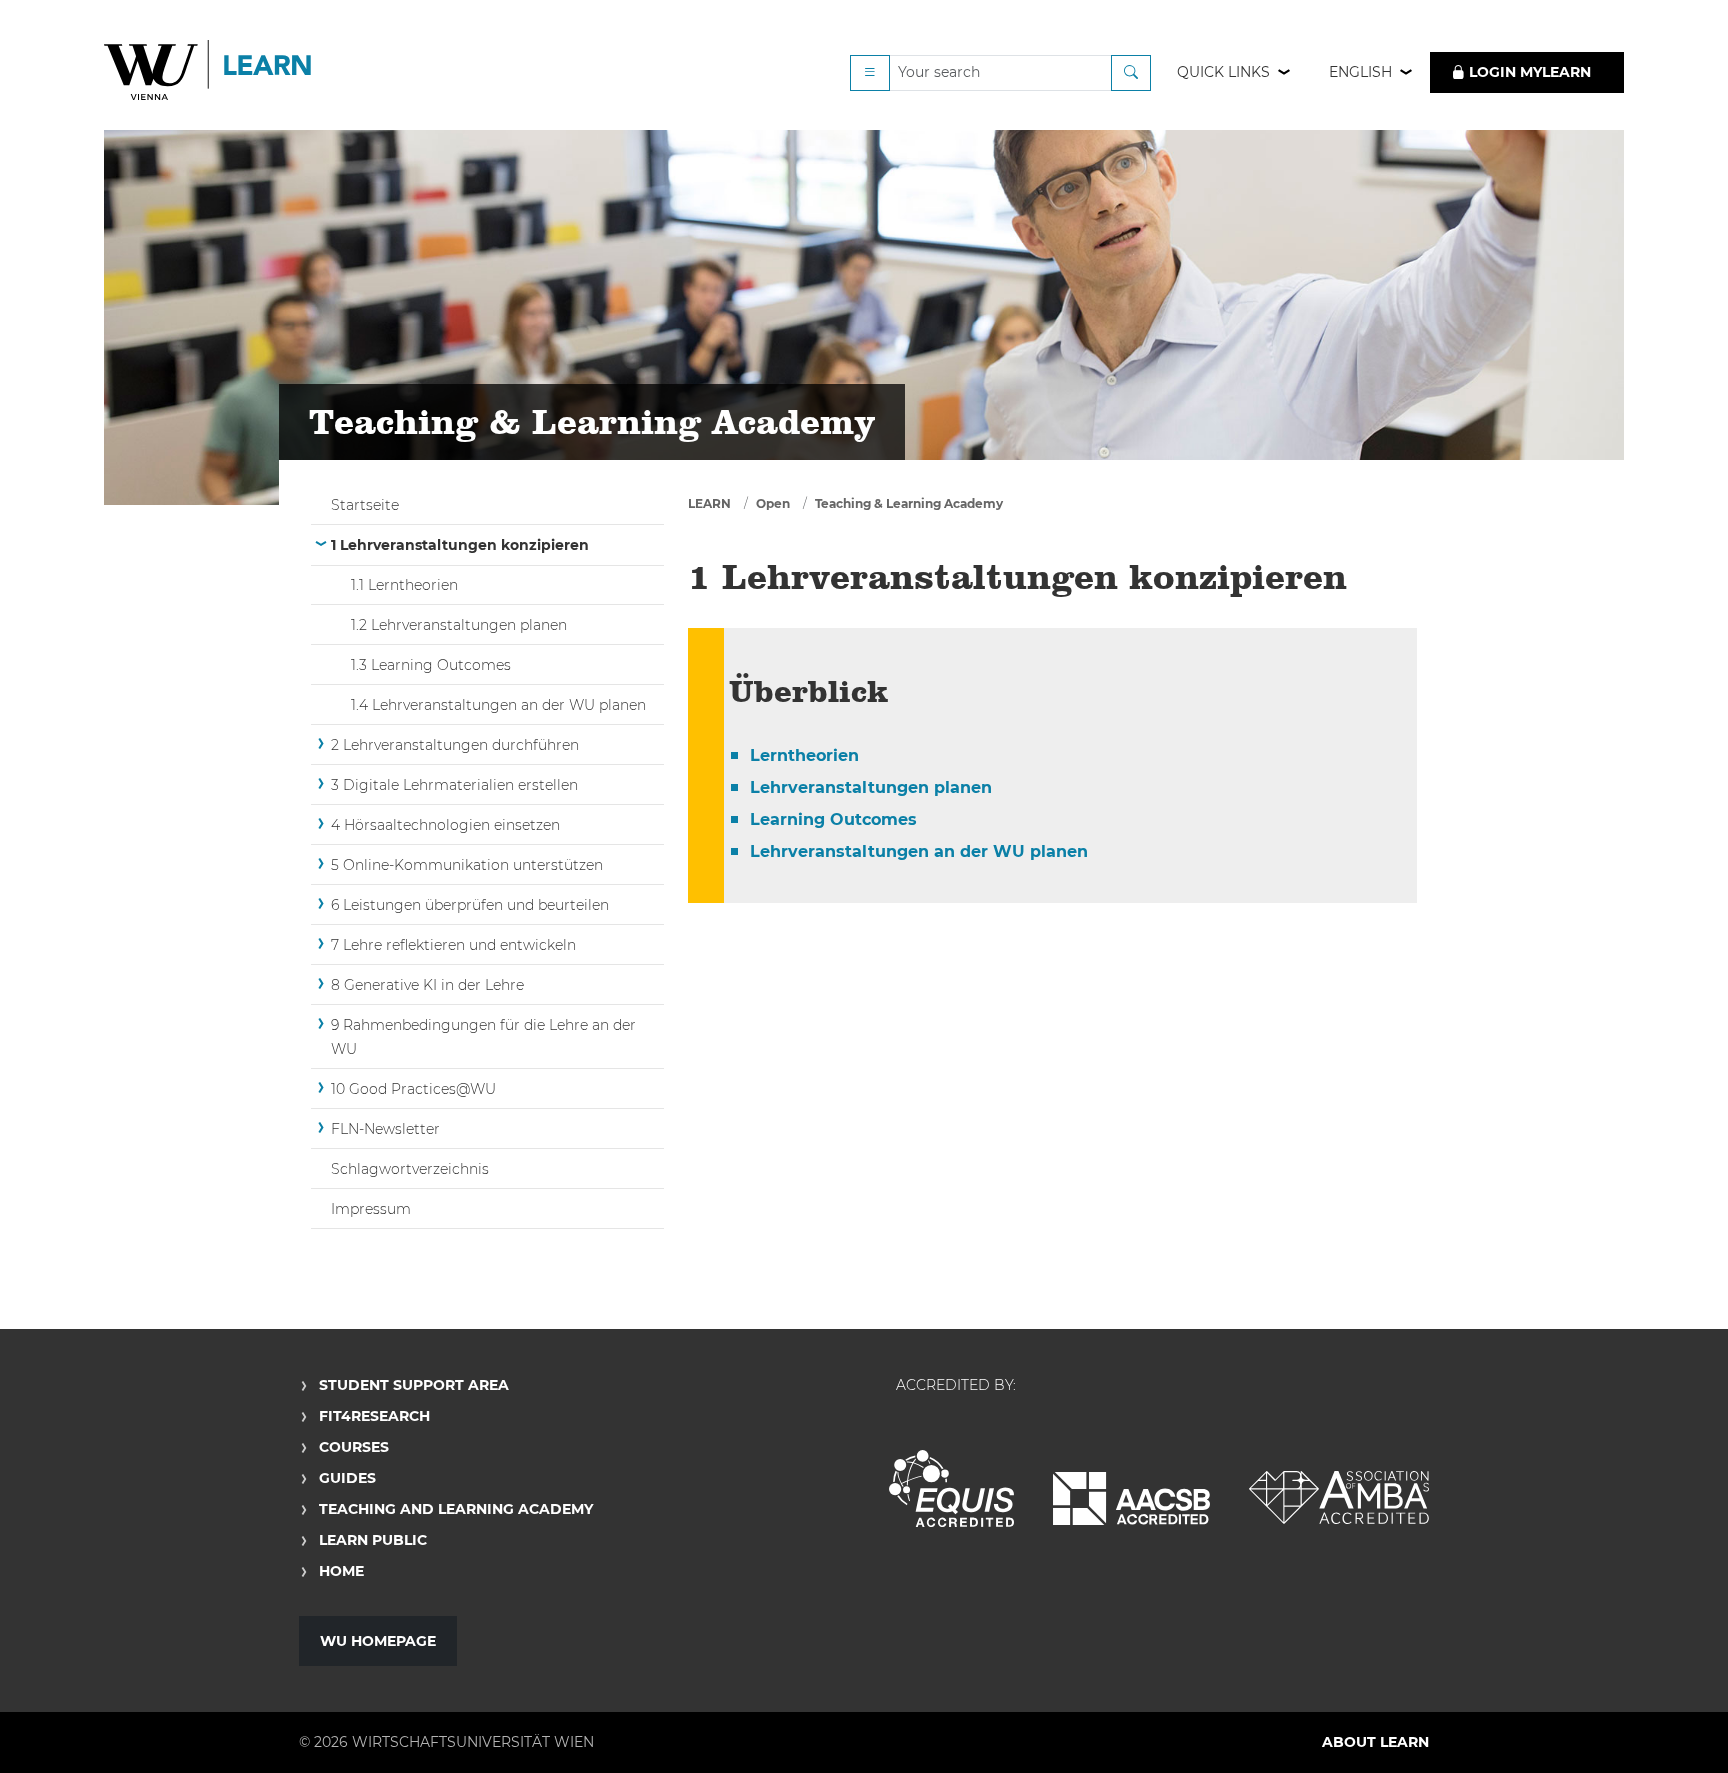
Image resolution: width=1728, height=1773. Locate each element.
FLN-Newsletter (385, 1129)
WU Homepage (378, 1641)
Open (773, 503)
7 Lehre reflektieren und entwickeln (453, 945)
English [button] (1360, 72)
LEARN (709, 503)
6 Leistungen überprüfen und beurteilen (470, 905)
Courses (354, 1447)
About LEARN (1375, 1742)
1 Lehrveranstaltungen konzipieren (460, 545)
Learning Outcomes (833, 819)
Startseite (365, 505)
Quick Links (1223, 72)
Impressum (371, 1209)
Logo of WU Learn (209, 72)
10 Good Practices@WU (413, 1089)
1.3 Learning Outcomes (431, 665)
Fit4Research (374, 1416)
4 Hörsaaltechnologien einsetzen (445, 825)
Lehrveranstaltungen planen (871, 787)
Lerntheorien (804, 755)
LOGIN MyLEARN (1528, 72)
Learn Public (373, 1540)
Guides (347, 1478)
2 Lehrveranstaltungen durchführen (455, 745)
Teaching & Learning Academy (909, 503)
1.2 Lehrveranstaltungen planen (459, 625)
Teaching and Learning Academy (456, 1509)
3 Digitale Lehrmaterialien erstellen (454, 785)
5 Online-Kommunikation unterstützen (467, 865)
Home (341, 1571)
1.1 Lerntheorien (404, 585)
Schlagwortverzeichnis (410, 1169)
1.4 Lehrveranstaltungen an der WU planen (498, 705)
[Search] (1131, 73)
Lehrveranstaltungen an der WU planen (919, 851)
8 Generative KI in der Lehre (427, 985)
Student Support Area (414, 1385)
